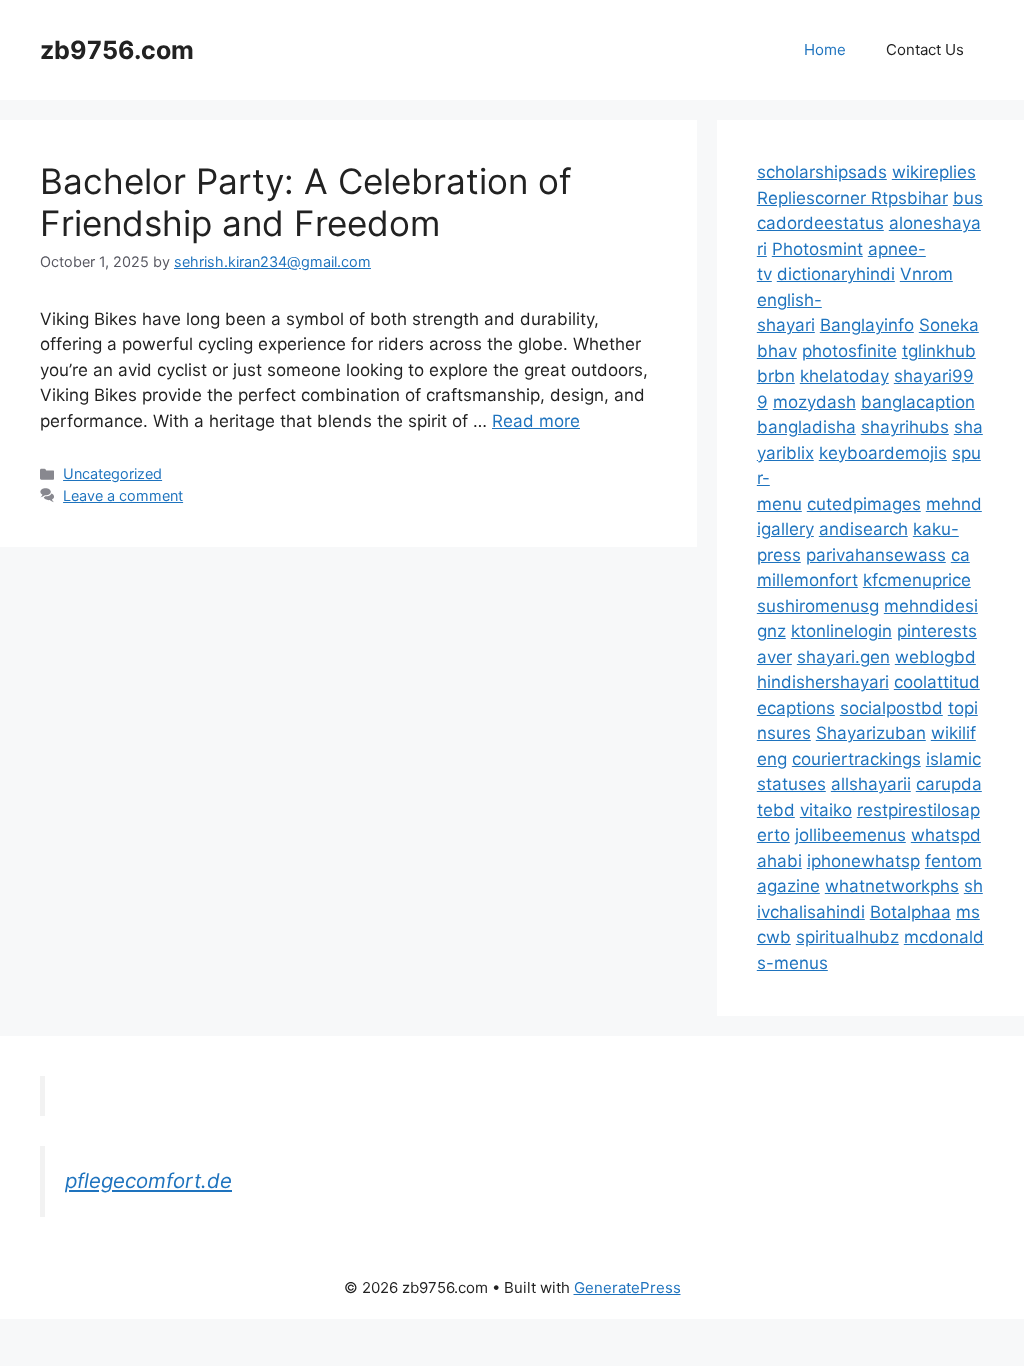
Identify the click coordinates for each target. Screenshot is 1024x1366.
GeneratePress (627, 1287)
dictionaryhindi (836, 274)
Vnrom (926, 274)
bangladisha (806, 427)
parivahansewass (876, 555)
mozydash (814, 402)
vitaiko (826, 810)
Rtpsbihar (909, 198)
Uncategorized (112, 473)
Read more (536, 421)
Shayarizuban (871, 733)
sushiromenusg (818, 606)
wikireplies (934, 172)
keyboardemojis (883, 453)
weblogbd (935, 657)
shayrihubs (905, 427)
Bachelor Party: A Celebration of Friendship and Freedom (306, 202)
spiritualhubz (847, 937)
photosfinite (849, 351)
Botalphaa (910, 912)
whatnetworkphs (892, 886)
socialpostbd (891, 708)
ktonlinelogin (841, 631)
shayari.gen (843, 657)
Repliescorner (814, 198)
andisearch (863, 529)
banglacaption (918, 402)
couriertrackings (856, 759)
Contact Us (925, 49)
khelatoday (844, 376)
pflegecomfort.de (148, 1180)
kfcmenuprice (917, 580)
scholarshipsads (822, 172)
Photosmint (817, 249)
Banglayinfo (867, 325)
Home (825, 49)
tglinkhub (939, 351)
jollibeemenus (850, 835)
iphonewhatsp (863, 861)
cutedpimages (864, 504)
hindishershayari (823, 682)
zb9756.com (117, 50)
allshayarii (871, 784)
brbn (776, 376)
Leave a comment (123, 495)
